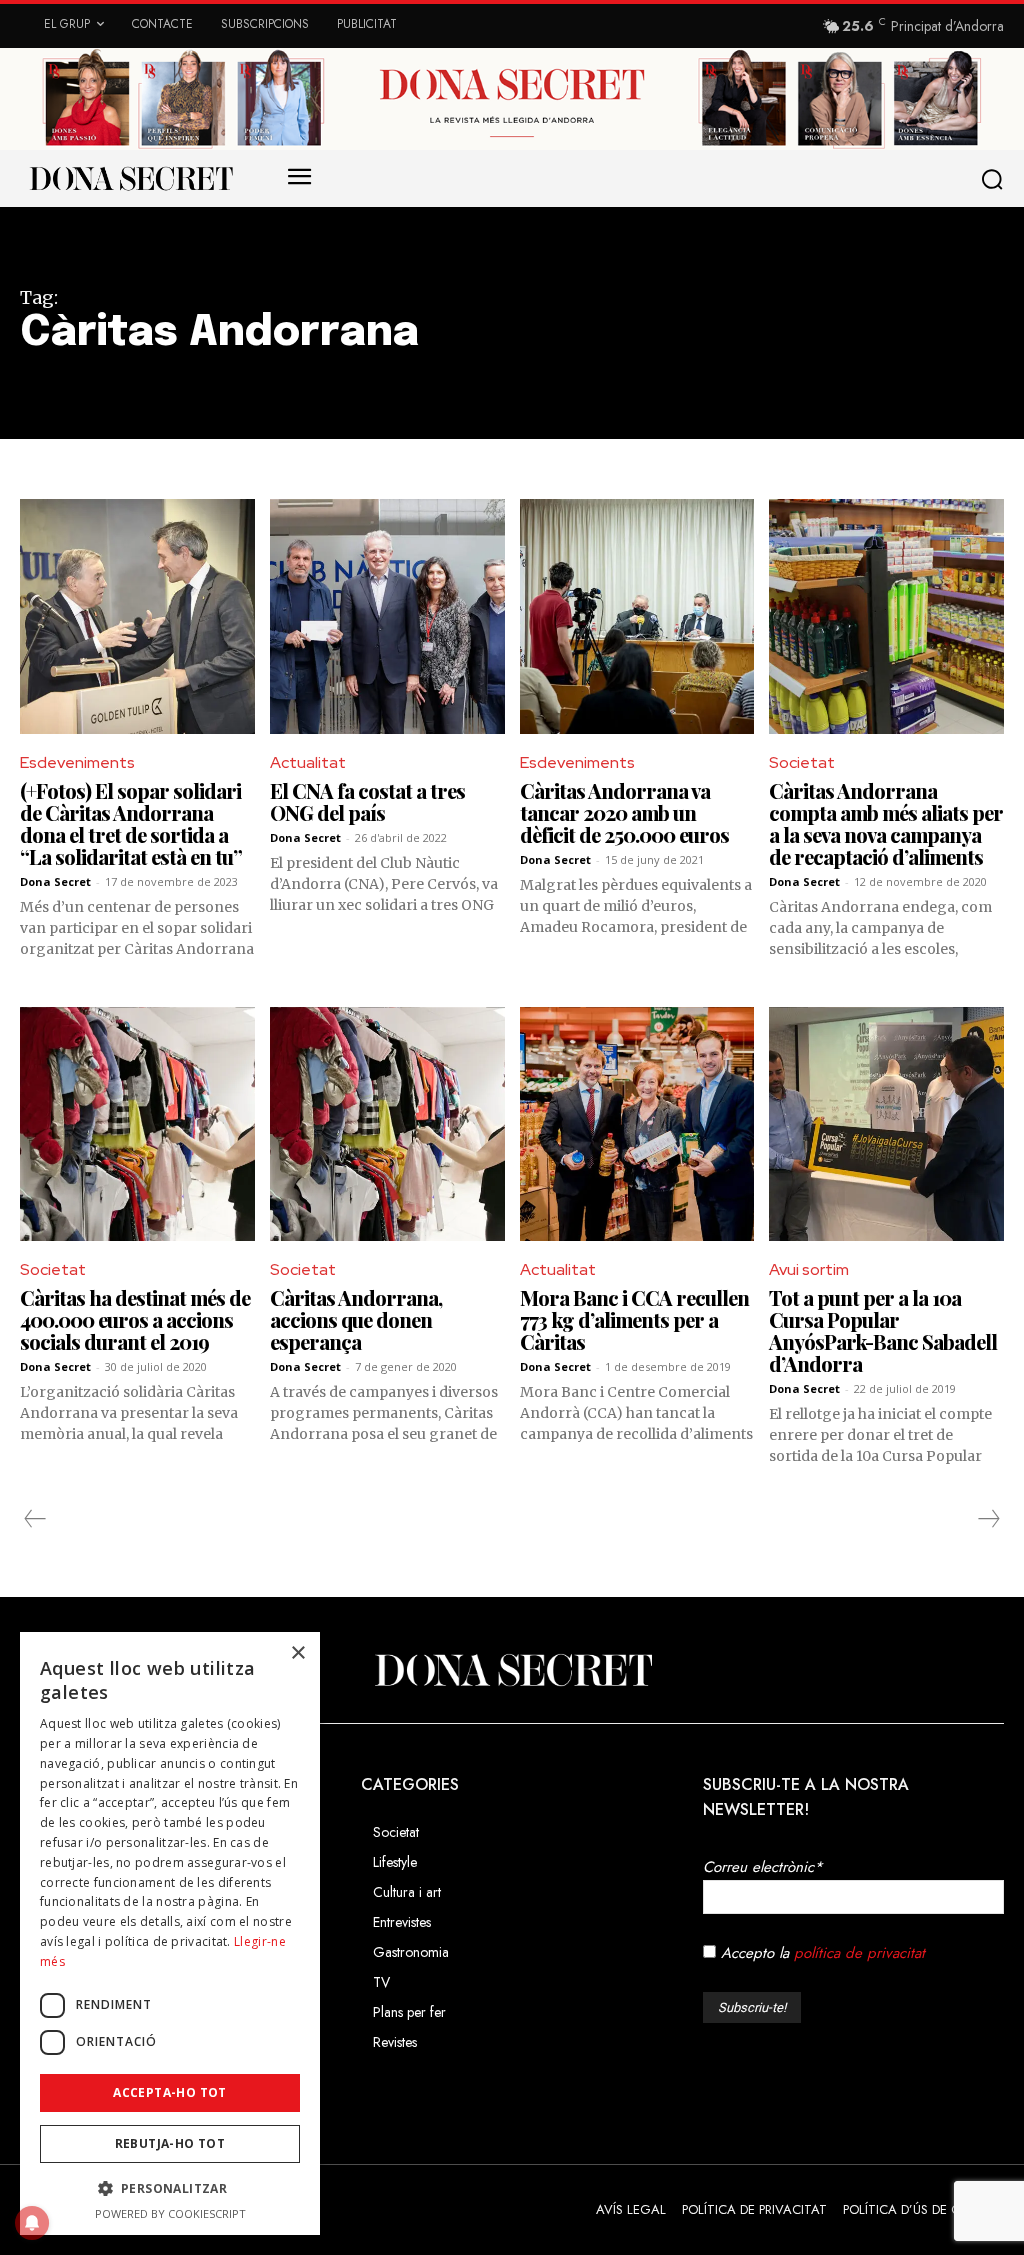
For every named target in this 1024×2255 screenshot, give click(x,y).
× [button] (297, 1653)
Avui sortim (809, 1269)
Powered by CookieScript (170, 2213)
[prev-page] (35, 1519)
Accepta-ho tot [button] (170, 2092)
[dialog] (170, 1933)
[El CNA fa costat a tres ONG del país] (387, 616)
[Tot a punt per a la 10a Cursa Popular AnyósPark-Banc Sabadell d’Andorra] (886, 1124)
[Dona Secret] (512, 1670)
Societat (802, 762)
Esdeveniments (77, 762)
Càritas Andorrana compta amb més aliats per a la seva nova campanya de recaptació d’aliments (886, 823)
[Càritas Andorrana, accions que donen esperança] (387, 1124)
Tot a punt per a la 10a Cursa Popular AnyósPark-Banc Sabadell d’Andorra (883, 1330)
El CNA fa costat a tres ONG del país (367, 801)
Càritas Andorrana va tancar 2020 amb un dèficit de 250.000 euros (624, 812)
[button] (996, 179)
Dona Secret (55, 881)
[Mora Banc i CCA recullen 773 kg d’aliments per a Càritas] (637, 1124)
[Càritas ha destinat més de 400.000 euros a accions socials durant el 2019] (137, 1124)
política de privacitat (859, 1953)
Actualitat (308, 762)
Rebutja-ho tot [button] (170, 2143)
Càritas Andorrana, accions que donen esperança (356, 1319)
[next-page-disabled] (988, 1519)
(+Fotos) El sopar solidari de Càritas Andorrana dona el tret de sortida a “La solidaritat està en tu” (131, 823)
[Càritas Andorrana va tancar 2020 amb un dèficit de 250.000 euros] (637, 616)
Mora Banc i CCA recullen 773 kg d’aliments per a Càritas (634, 1319)
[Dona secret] (130, 178)
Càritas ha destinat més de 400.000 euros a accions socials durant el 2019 (135, 1319)
